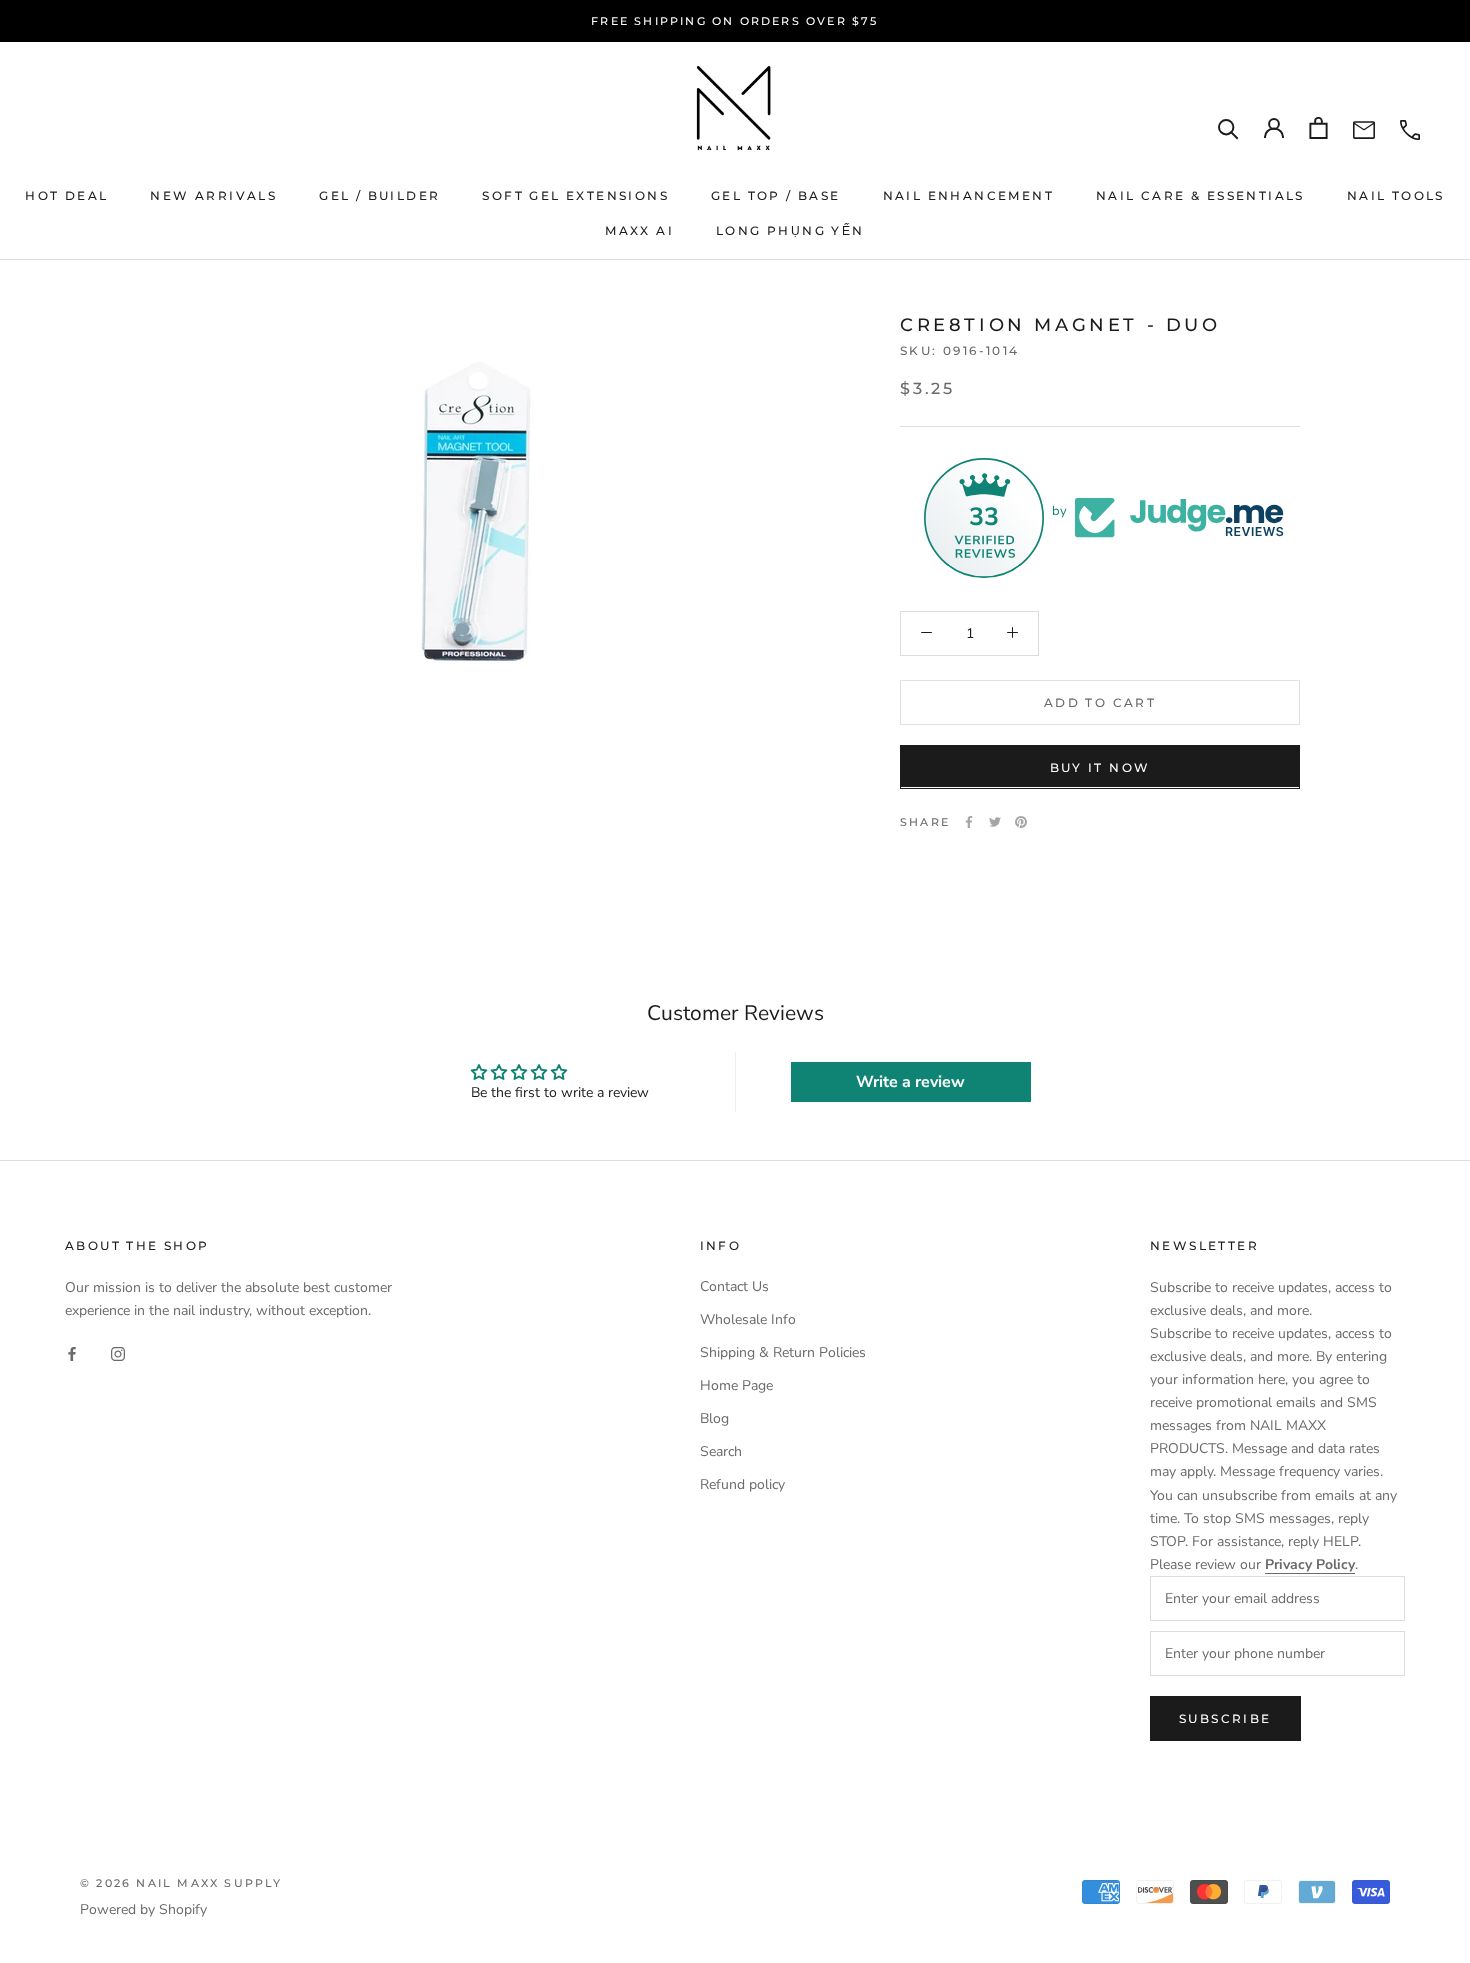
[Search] (1228, 128)
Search (721, 1451)
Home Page (736, 1385)
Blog (714, 1418)
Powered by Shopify (143, 1909)
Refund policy (742, 1484)
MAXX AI (639, 230)
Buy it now (1100, 766)
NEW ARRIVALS (213, 195)
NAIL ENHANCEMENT (968, 195)
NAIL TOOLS (1396, 195)
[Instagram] (118, 1353)
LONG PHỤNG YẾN (790, 230)
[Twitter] (995, 822)
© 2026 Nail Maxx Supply (181, 1883)
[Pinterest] (1021, 822)
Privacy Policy (1310, 1564)
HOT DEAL (66, 195)
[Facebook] (969, 822)
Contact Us (734, 1286)
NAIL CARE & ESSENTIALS (1200, 195)
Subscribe (1225, 1718)
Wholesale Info (748, 1319)
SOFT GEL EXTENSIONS (575, 195)
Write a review (910, 1082)
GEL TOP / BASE (776, 195)
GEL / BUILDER (379, 195)
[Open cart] (1318, 128)
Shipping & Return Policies (783, 1352)
